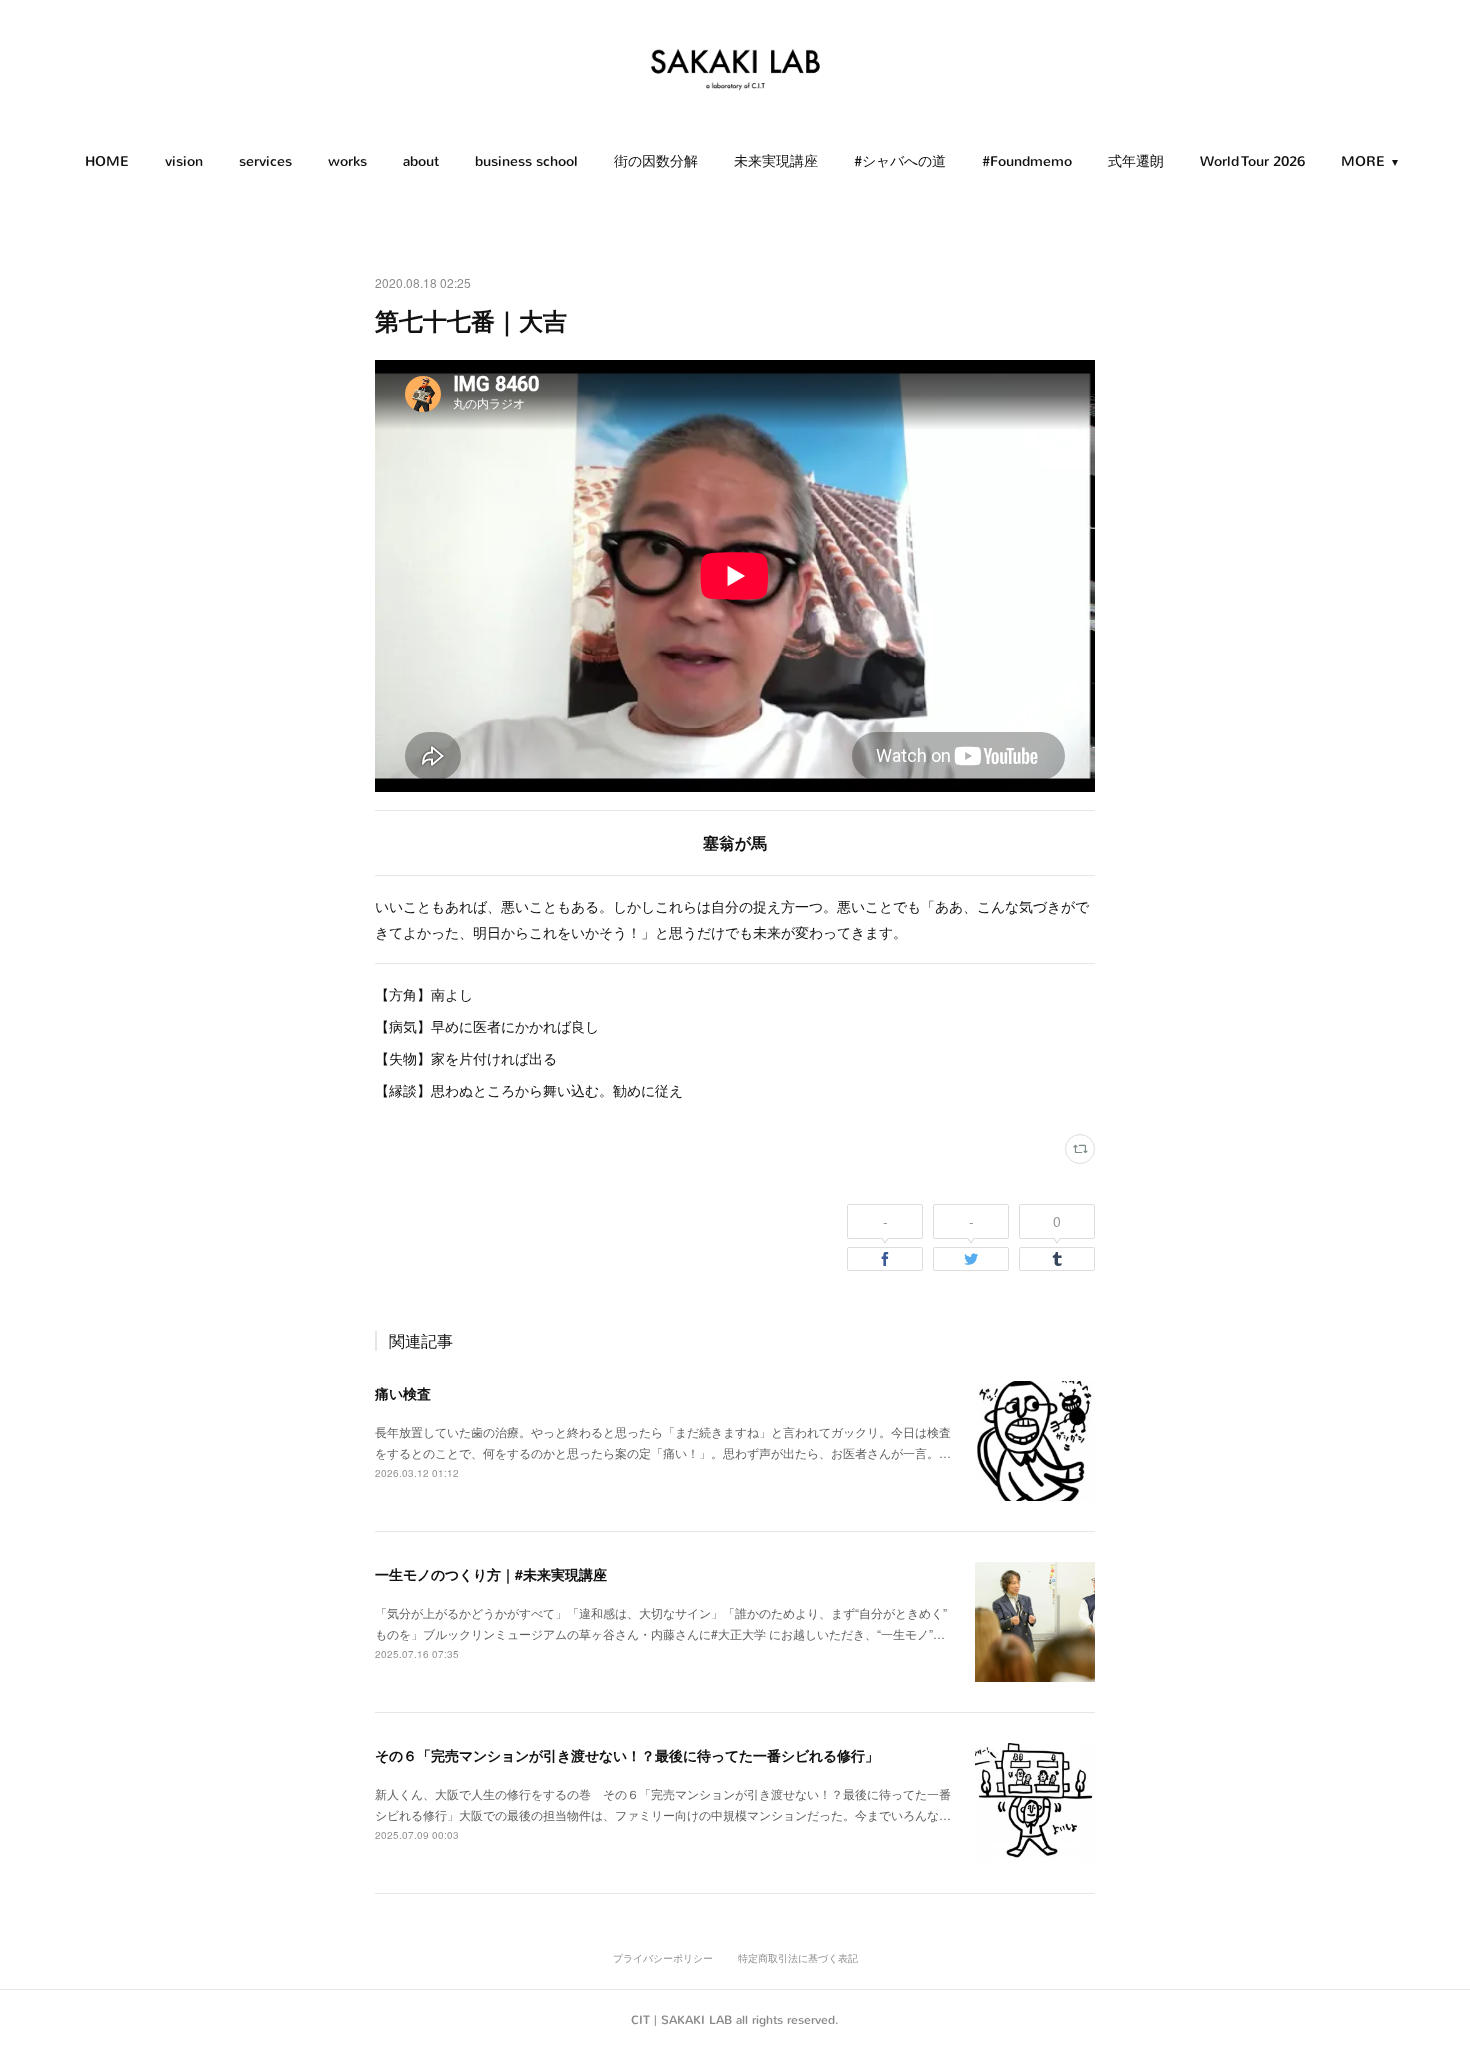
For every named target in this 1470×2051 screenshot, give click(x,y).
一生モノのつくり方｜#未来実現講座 (491, 1574)
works (347, 161)
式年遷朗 (1136, 161)
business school (526, 161)
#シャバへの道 (900, 161)
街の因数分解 (656, 161)
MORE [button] (1363, 161)
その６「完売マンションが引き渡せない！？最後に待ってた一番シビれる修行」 (627, 1755)
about (421, 161)
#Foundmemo (1027, 161)
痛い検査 (403, 1393)
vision (184, 161)
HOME (107, 161)
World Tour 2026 (1252, 161)
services (265, 161)
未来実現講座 (776, 161)
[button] (107, 162)
